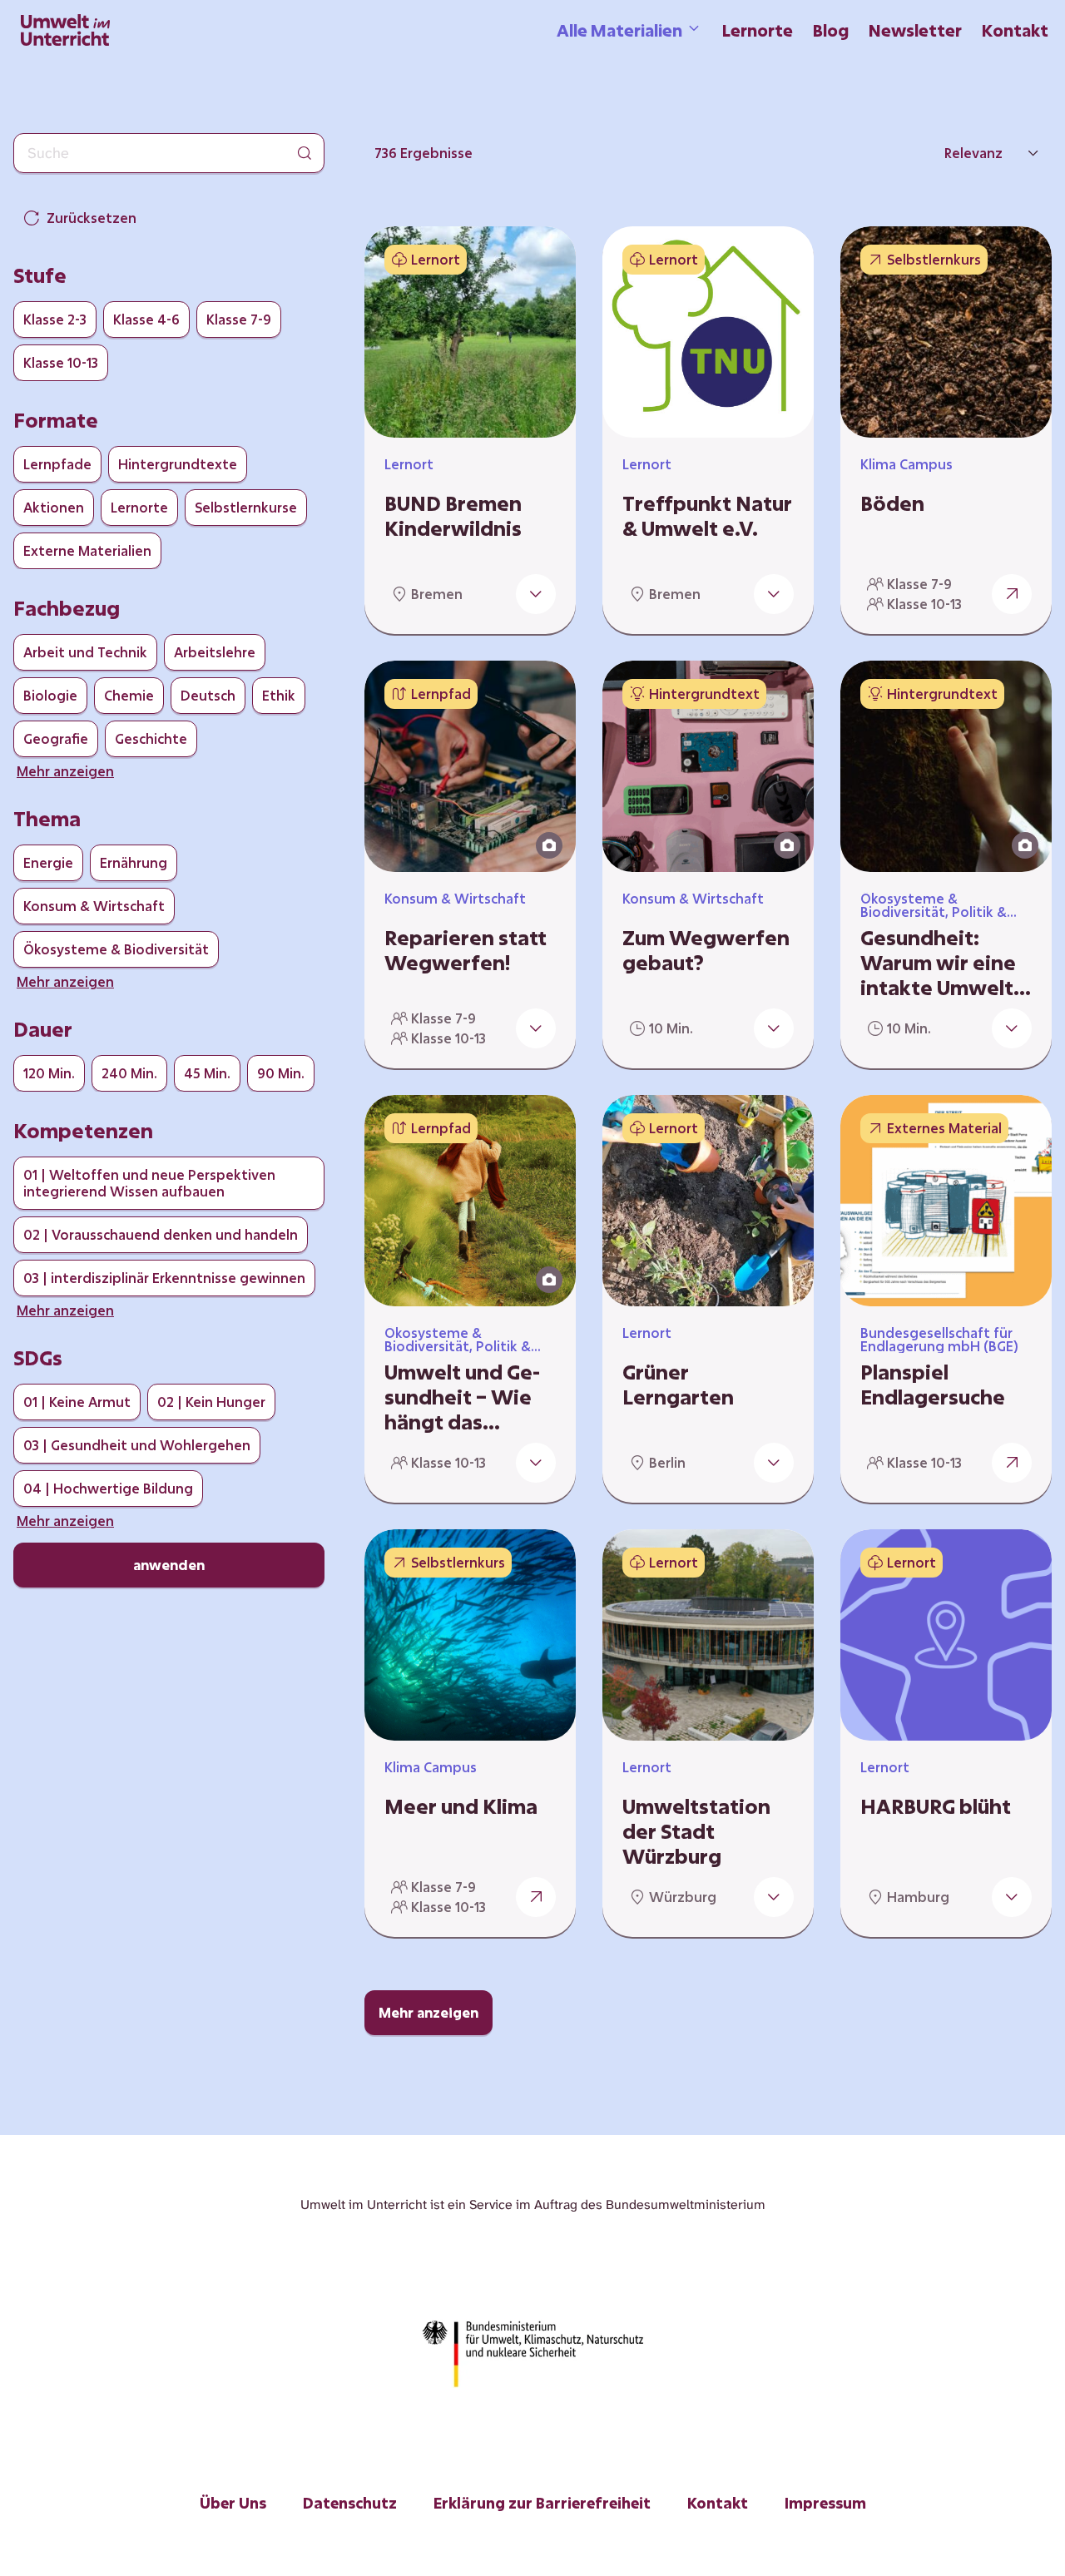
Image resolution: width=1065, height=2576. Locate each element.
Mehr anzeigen (428, 2012)
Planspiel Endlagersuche (933, 1385)
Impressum (825, 2503)
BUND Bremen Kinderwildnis (453, 516)
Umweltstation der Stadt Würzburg (696, 1831)
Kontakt (1015, 30)
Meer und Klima (461, 1806)
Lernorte (758, 30)
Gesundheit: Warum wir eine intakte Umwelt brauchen (938, 963)
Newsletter (915, 30)
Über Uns (233, 2503)
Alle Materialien (619, 30)
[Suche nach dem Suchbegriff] (305, 153)
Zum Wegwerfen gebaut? (706, 950)
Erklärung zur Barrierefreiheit (542, 2503)
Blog (831, 30)
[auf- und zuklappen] (536, 594)
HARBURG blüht (936, 1806)
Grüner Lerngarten (678, 1385)
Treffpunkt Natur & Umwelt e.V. (707, 516)
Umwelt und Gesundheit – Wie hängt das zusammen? (462, 1397)
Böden (892, 503)
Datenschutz (350, 2503)
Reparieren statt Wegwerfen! (466, 950)
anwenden (169, 1565)
